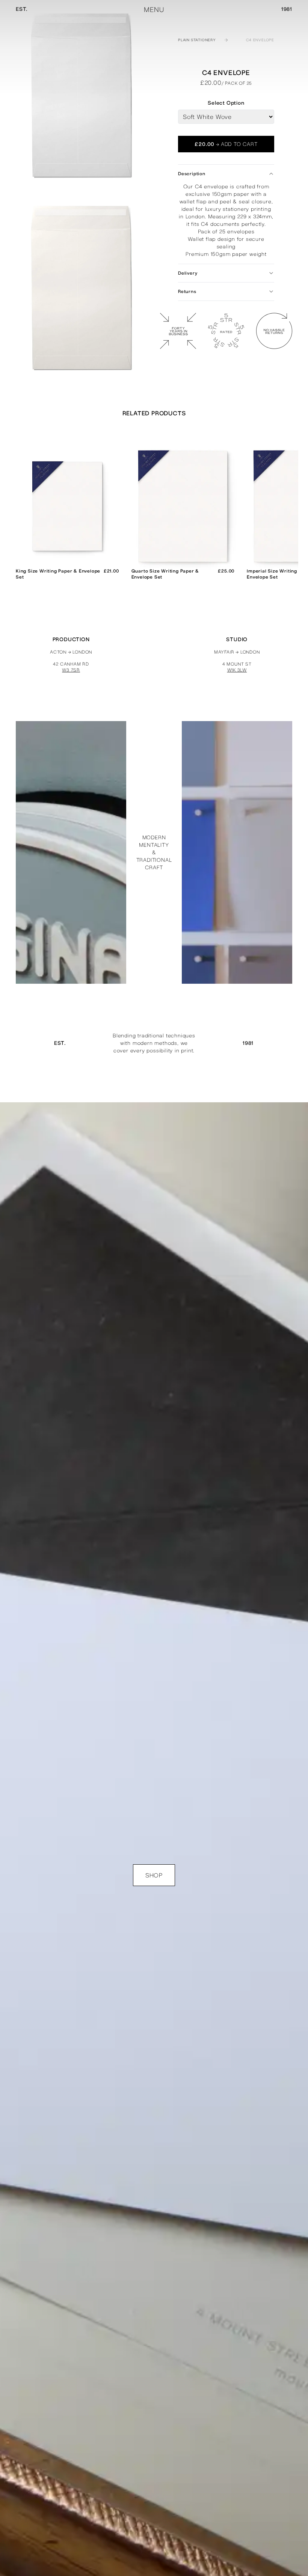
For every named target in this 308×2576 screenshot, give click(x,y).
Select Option (226, 103)
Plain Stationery (197, 40)
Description (192, 174)
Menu (154, 10)
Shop (154, 1875)
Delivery (188, 273)
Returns (187, 292)
